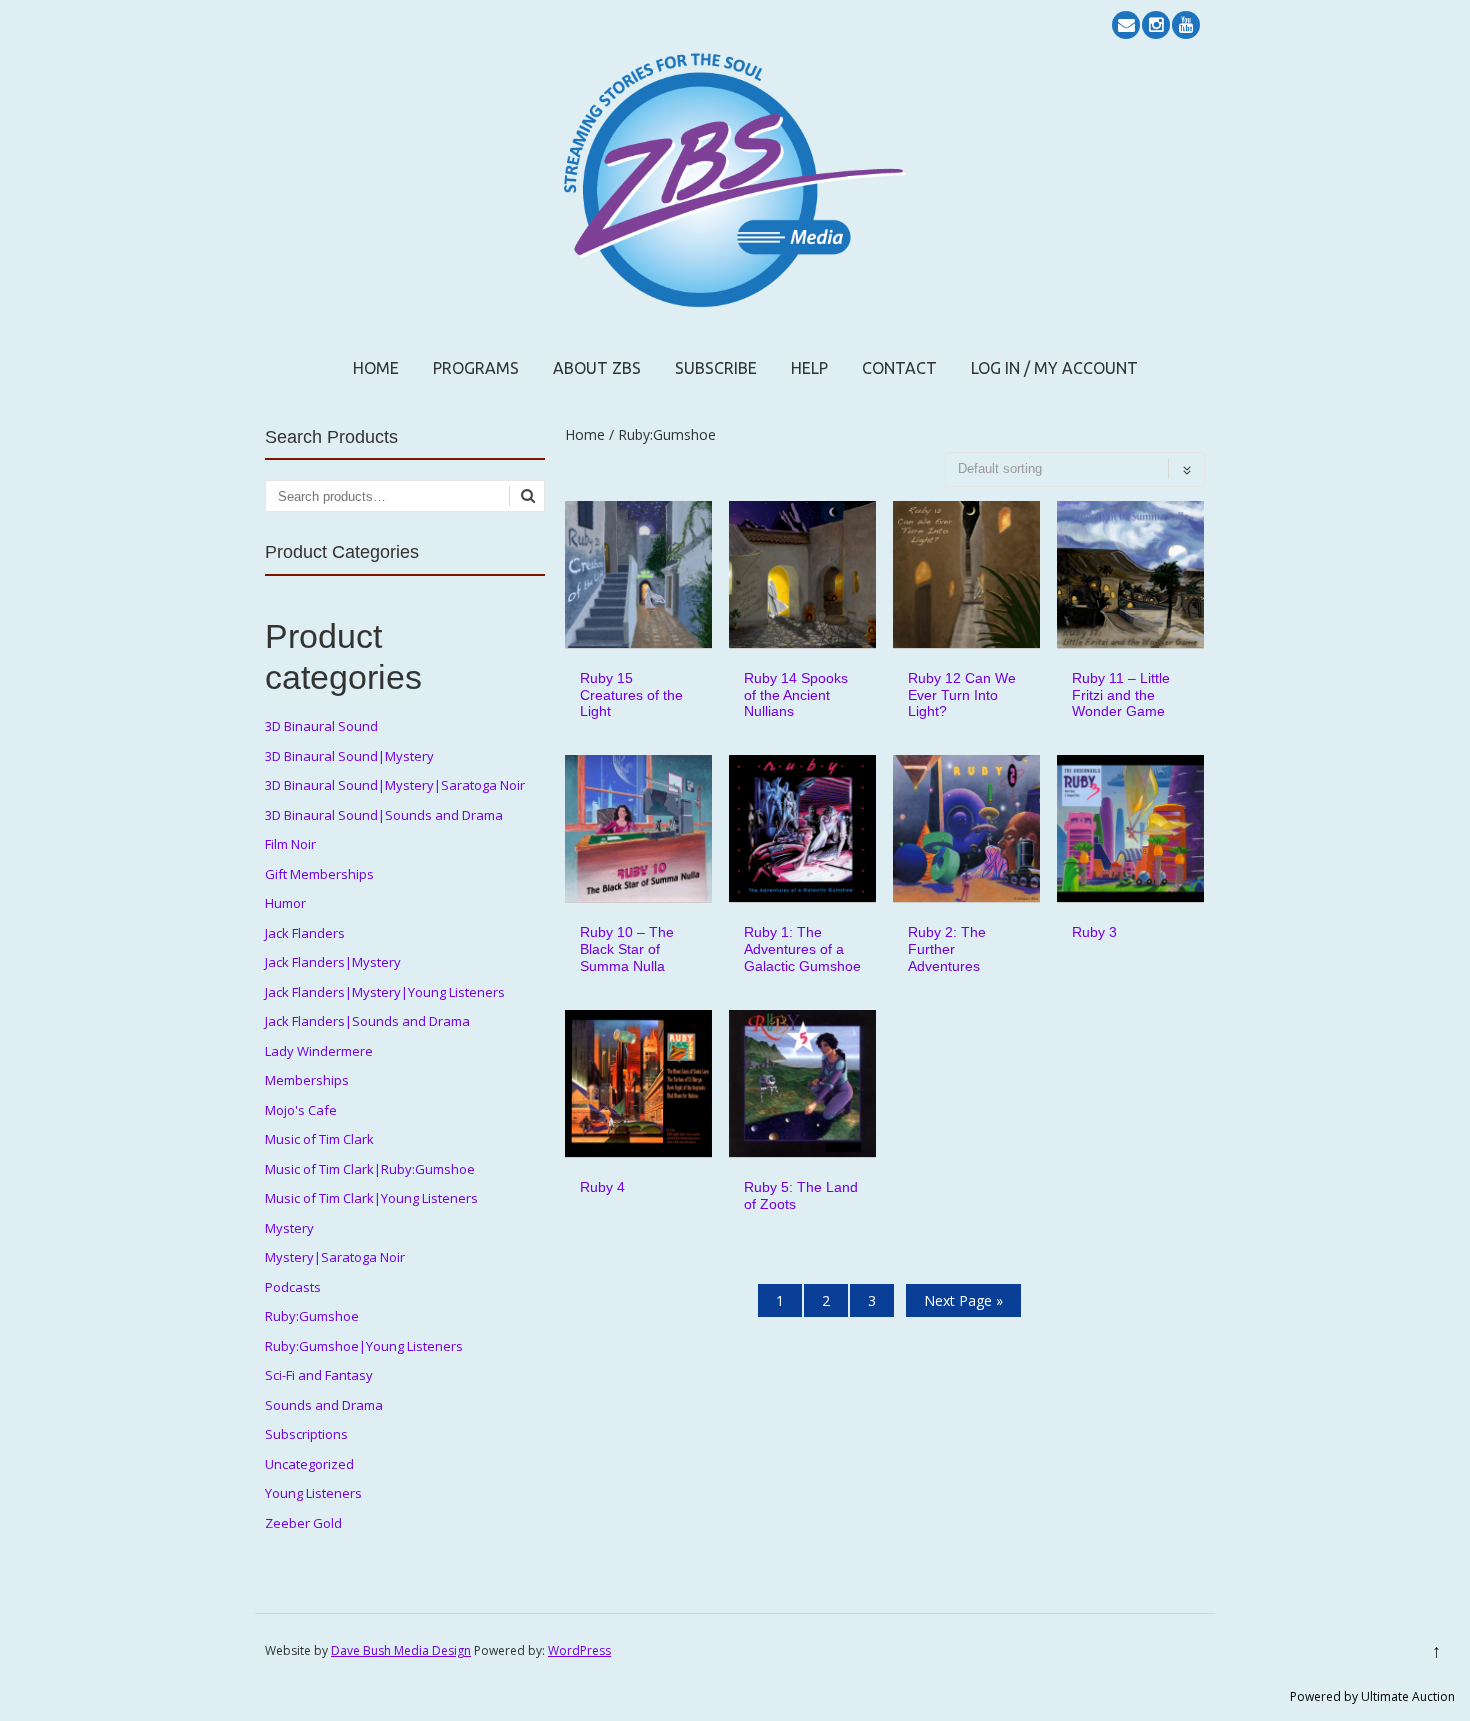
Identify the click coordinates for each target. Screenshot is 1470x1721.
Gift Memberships (319, 874)
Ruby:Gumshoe (312, 1316)
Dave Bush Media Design (401, 1650)
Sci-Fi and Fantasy (319, 1375)
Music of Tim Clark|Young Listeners (371, 1198)
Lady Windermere (319, 1051)
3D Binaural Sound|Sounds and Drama (384, 815)
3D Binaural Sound (321, 726)
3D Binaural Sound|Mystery (349, 756)
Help (809, 368)
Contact (899, 368)
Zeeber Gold (303, 1523)
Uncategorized (309, 1464)
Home (376, 368)
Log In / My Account (1054, 368)
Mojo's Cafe (301, 1110)
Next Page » (963, 1300)
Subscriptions (306, 1434)
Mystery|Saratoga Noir (335, 1257)
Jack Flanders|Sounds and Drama (367, 1021)
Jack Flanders (305, 933)
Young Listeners (313, 1493)
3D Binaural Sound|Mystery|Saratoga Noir (395, 785)
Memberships (307, 1080)
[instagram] (1156, 25)
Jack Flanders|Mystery (333, 962)
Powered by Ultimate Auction (1372, 1696)
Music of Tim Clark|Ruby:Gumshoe (370, 1169)
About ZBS (597, 368)
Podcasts (293, 1287)
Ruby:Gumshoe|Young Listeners (364, 1346)
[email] (1126, 25)
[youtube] (1186, 25)
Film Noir (290, 844)
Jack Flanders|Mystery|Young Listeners (385, 992)
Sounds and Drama (324, 1405)
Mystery (289, 1228)
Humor (285, 903)
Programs (476, 368)
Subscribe (716, 368)
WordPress (579, 1650)
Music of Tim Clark (319, 1139)
